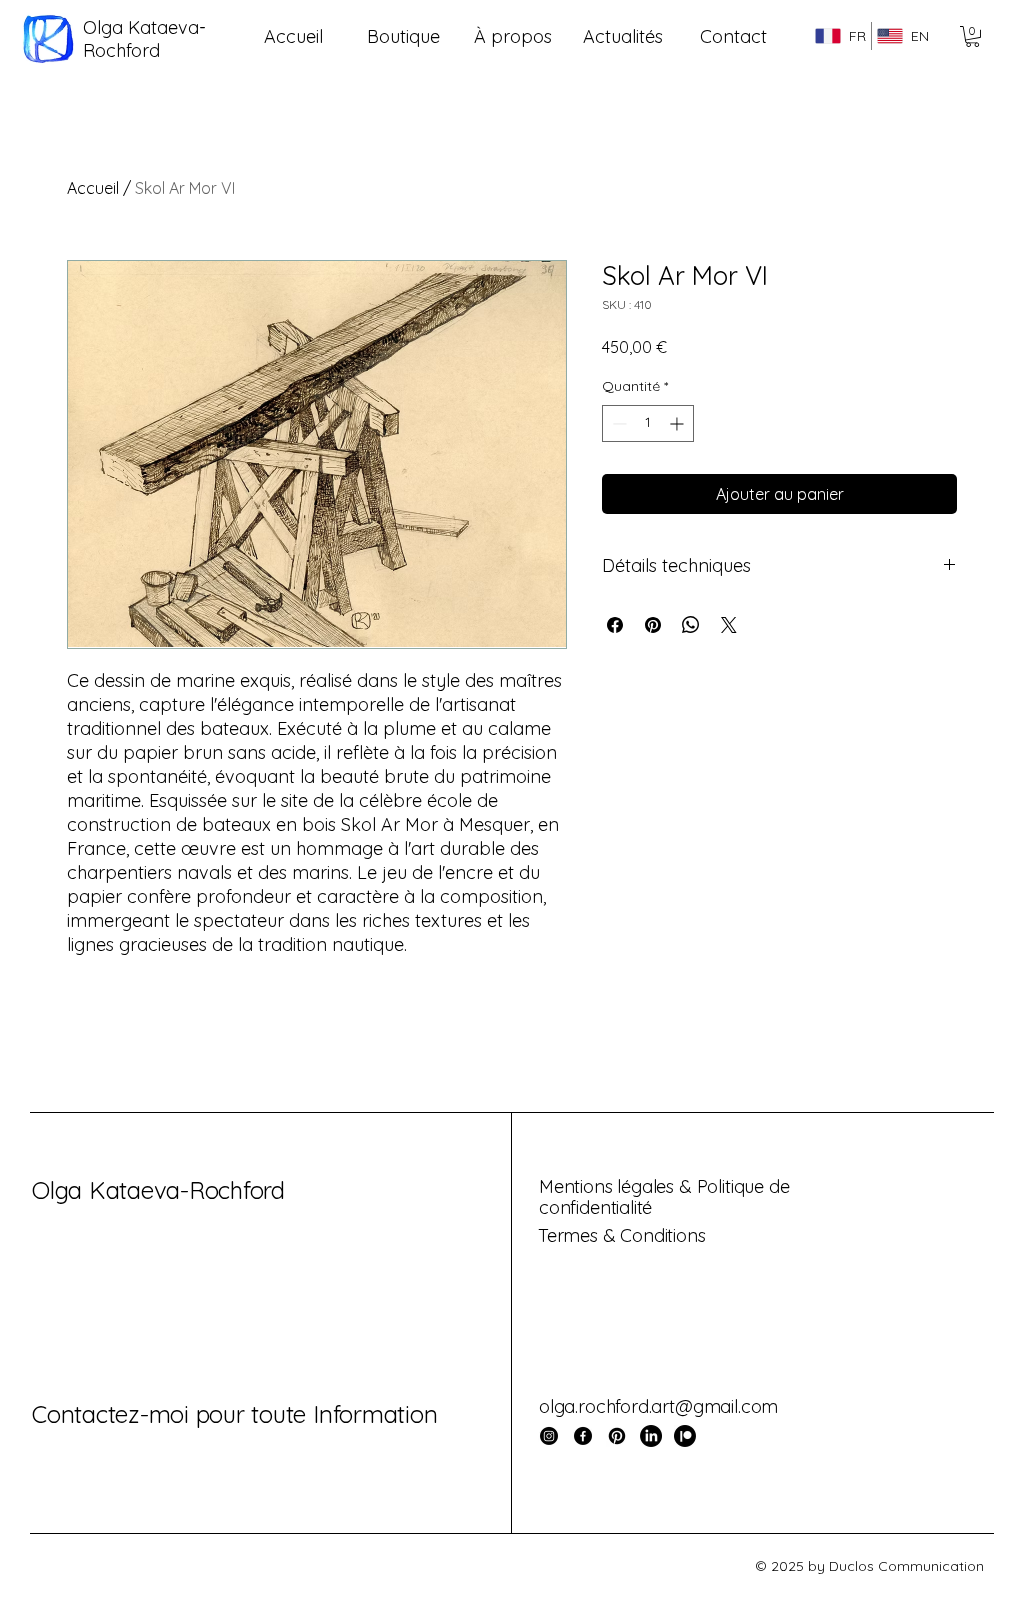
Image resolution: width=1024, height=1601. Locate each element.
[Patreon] (685, 1436)
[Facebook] (583, 1436)
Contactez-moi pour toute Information (234, 1414)
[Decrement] (617, 423)
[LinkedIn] (651, 1436)
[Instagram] (549, 1436)
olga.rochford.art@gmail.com (658, 1406)
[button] (972, 36)
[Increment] (678, 423)
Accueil (93, 188)
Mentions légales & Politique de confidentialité (664, 1197)
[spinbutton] (648, 423)
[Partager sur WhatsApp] (691, 625)
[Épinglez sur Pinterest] (653, 625)
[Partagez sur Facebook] (615, 625)
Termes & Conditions (622, 1235)
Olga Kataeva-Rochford (158, 1190)
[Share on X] (729, 625)
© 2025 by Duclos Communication (869, 1566)
